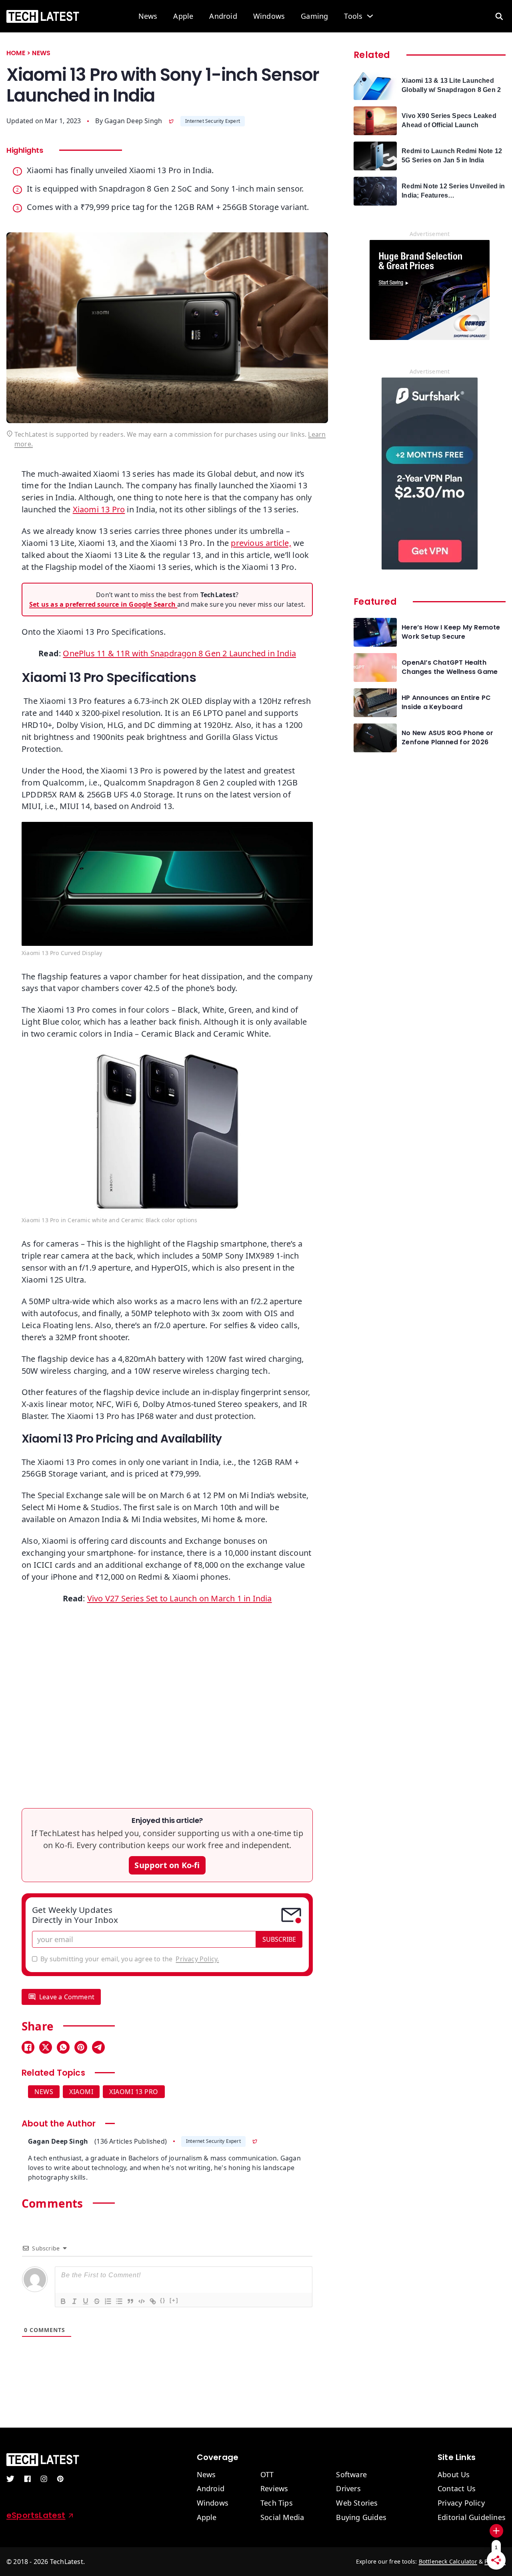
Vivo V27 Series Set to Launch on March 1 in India (180, 1598)
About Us (454, 2475)
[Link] (152, 2301)
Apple (183, 16)
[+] (174, 2300)
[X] (46, 2047)
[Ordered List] (108, 2301)
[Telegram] (98, 2047)
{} (163, 2300)
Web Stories (357, 2503)
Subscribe (279, 1939)
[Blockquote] (130, 2301)
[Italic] (74, 2301)
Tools (353, 16)
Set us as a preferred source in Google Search (103, 604)
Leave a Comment (67, 1997)
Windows (269, 16)
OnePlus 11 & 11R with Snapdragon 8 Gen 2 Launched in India (179, 653)
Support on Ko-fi (167, 1865)
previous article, (261, 543)
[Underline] (85, 2301)
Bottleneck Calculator (448, 2561)
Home (16, 53)
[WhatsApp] (63, 2047)
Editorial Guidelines (472, 2518)
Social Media (282, 2518)
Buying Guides (361, 2518)
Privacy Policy (461, 2503)
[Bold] (63, 2301)
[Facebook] (28, 2047)
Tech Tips (277, 2503)
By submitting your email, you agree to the (130, 1959)
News (148, 16)
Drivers (348, 2489)
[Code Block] (141, 2301)
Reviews (274, 2489)
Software (351, 2475)
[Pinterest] (81, 2047)
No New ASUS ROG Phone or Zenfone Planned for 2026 (447, 737)
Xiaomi (81, 2092)
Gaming (314, 16)
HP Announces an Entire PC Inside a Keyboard (446, 702)
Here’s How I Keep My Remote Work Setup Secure (451, 632)
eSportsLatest (36, 2515)
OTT (267, 2475)
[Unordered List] (119, 2301)
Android (223, 16)
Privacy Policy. (197, 1959)
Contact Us (457, 2489)
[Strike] (96, 2301)
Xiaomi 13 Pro (99, 509)
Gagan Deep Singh (133, 121)
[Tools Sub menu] (370, 16)
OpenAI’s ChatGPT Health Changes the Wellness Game (450, 667)
